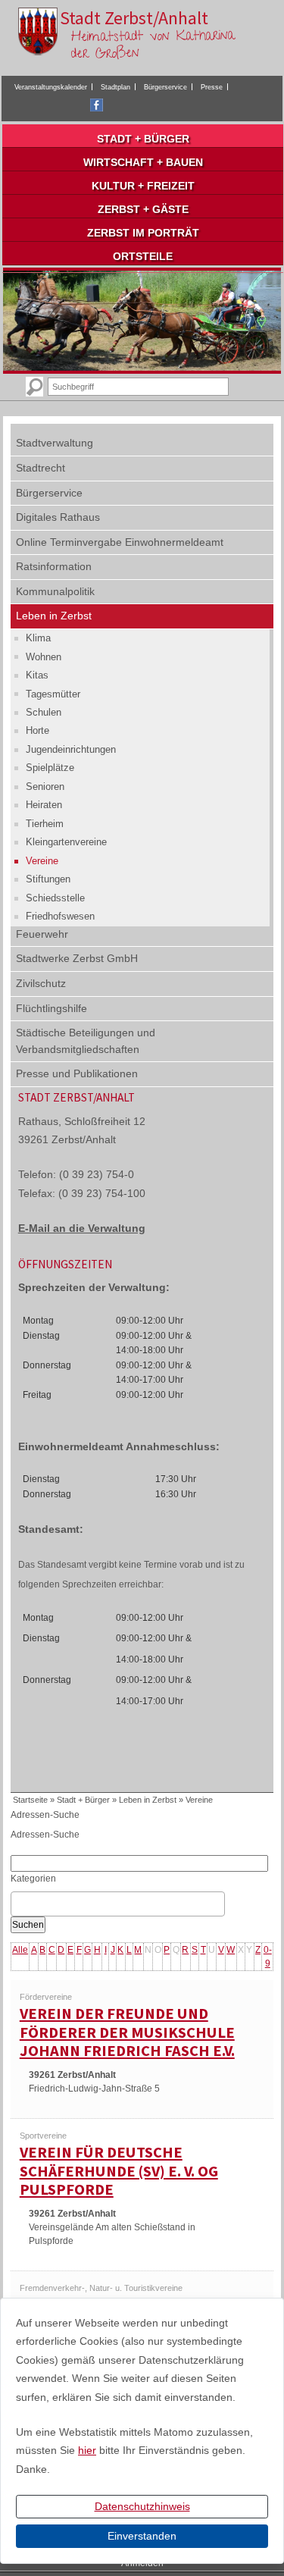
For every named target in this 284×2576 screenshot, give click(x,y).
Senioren (45, 787)
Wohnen (44, 657)
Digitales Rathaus (58, 517)
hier (87, 2450)
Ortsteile (143, 257)
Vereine (42, 861)
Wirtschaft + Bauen (143, 163)
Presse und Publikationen (77, 1073)
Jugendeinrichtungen (71, 749)
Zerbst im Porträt (143, 233)
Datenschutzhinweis (142, 2506)
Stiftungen (48, 879)
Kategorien (33, 1879)
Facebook (97, 105)
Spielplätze (50, 768)
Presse (212, 87)
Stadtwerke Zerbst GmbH (77, 958)
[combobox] (118, 1904)
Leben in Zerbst (54, 616)
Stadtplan (115, 87)
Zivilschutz (41, 983)
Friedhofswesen (60, 916)
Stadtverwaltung (55, 443)
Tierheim (45, 824)
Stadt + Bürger (143, 139)
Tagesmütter (53, 694)
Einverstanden (142, 2536)
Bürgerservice (165, 87)
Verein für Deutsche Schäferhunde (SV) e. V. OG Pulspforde (119, 2171)
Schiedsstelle (55, 898)
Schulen (44, 712)
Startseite (30, 1800)
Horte (37, 730)
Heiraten (44, 805)
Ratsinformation (54, 566)
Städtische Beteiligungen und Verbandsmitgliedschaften (86, 1041)
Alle (20, 1950)
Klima (38, 638)
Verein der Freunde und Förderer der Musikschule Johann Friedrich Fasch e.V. (127, 2032)
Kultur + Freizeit (143, 186)
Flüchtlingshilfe (51, 1008)
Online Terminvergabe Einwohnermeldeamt (120, 542)
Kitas (37, 675)
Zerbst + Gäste (143, 210)
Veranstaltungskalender (51, 87)
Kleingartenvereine (66, 842)
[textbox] (19, 1904)
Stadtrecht (41, 468)
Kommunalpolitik (55, 591)
